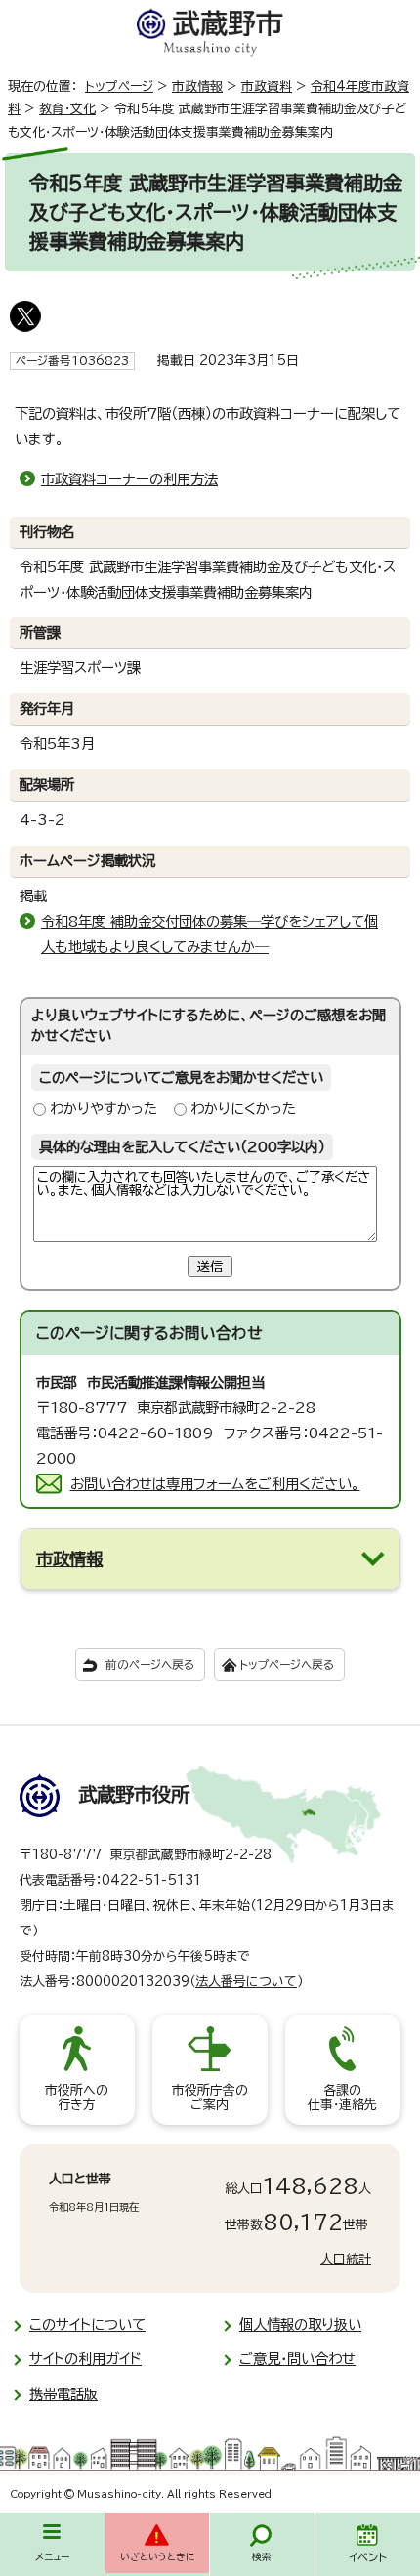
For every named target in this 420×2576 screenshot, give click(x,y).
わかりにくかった (243, 1109)
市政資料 (267, 86)
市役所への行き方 (77, 2098)
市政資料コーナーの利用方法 (129, 479)
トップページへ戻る (287, 1664)
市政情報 (197, 86)
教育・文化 (67, 109)
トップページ (119, 86)
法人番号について (246, 1982)
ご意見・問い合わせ (297, 2359)
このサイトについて (87, 2325)
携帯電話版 (63, 2394)
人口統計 (346, 2259)
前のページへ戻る (150, 1664)
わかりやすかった (104, 1109)
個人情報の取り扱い (300, 2325)
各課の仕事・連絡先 (342, 2098)
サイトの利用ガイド (85, 2359)
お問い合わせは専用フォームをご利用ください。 (215, 1484)
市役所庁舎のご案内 (210, 2098)
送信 (210, 1267)
